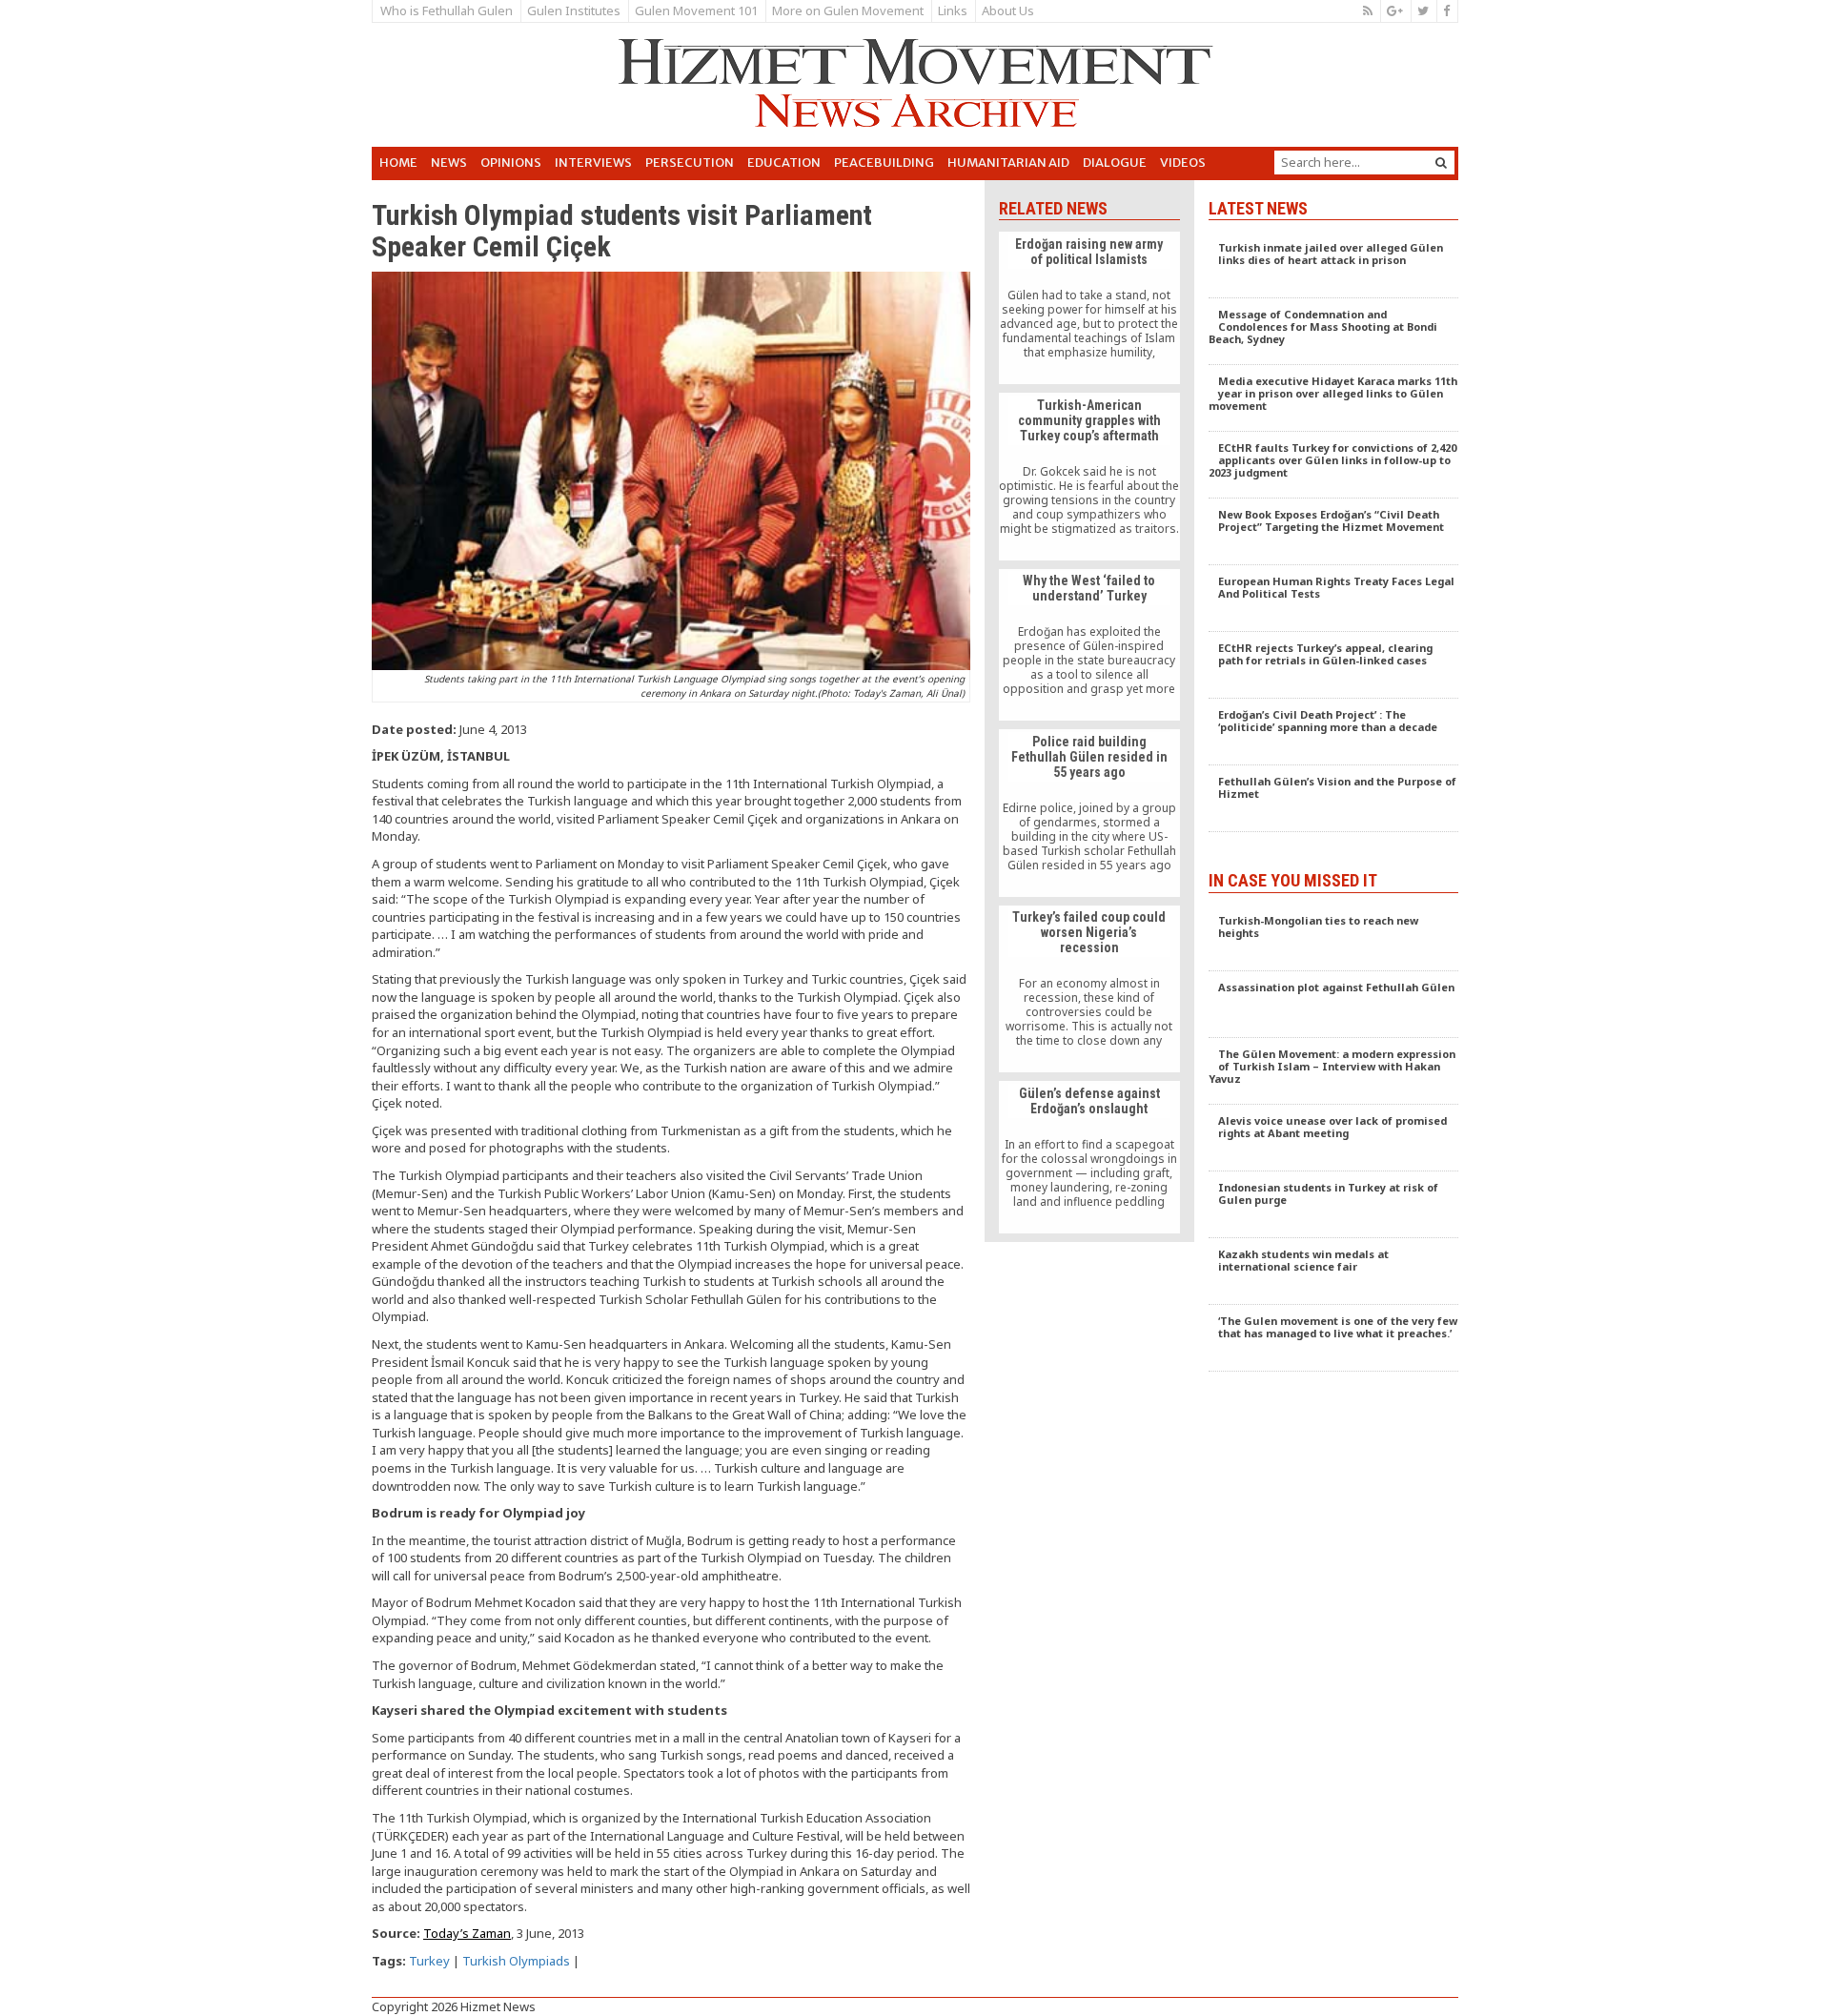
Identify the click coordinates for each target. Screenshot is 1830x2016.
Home (398, 163)
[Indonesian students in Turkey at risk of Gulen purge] (1334, 1205)
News (449, 163)
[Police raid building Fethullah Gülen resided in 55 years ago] (1089, 813)
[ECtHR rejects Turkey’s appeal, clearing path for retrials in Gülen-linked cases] (1334, 665)
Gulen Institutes (574, 10)
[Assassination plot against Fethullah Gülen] (1334, 1005)
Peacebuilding (884, 163)
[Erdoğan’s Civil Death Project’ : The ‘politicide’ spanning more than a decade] (1334, 732)
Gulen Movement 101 (696, 10)
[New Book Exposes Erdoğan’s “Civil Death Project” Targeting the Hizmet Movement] (1334, 532)
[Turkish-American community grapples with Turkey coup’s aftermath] (1089, 477)
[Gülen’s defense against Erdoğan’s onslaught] (1089, 1157)
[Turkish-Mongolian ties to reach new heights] (1334, 938)
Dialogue (1115, 163)
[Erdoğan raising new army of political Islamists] (1089, 308)
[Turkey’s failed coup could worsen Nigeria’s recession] (1089, 989)
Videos (1183, 163)
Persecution (690, 163)
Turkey (429, 1961)
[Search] (1441, 163)
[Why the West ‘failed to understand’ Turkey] (1089, 645)
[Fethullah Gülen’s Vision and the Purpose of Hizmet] (1334, 799)
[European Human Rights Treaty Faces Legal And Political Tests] (1334, 599)
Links (953, 10)
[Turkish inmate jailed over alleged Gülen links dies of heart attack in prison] (1334, 265)
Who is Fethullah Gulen (447, 10)
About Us (1008, 10)
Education (784, 163)
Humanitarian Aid (1008, 163)
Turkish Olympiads (516, 1961)
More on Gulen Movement (848, 10)
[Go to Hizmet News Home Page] (915, 83)
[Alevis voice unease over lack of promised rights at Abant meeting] (1334, 1138)
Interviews (593, 163)
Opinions (511, 163)
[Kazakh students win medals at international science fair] (1334, 1272)
